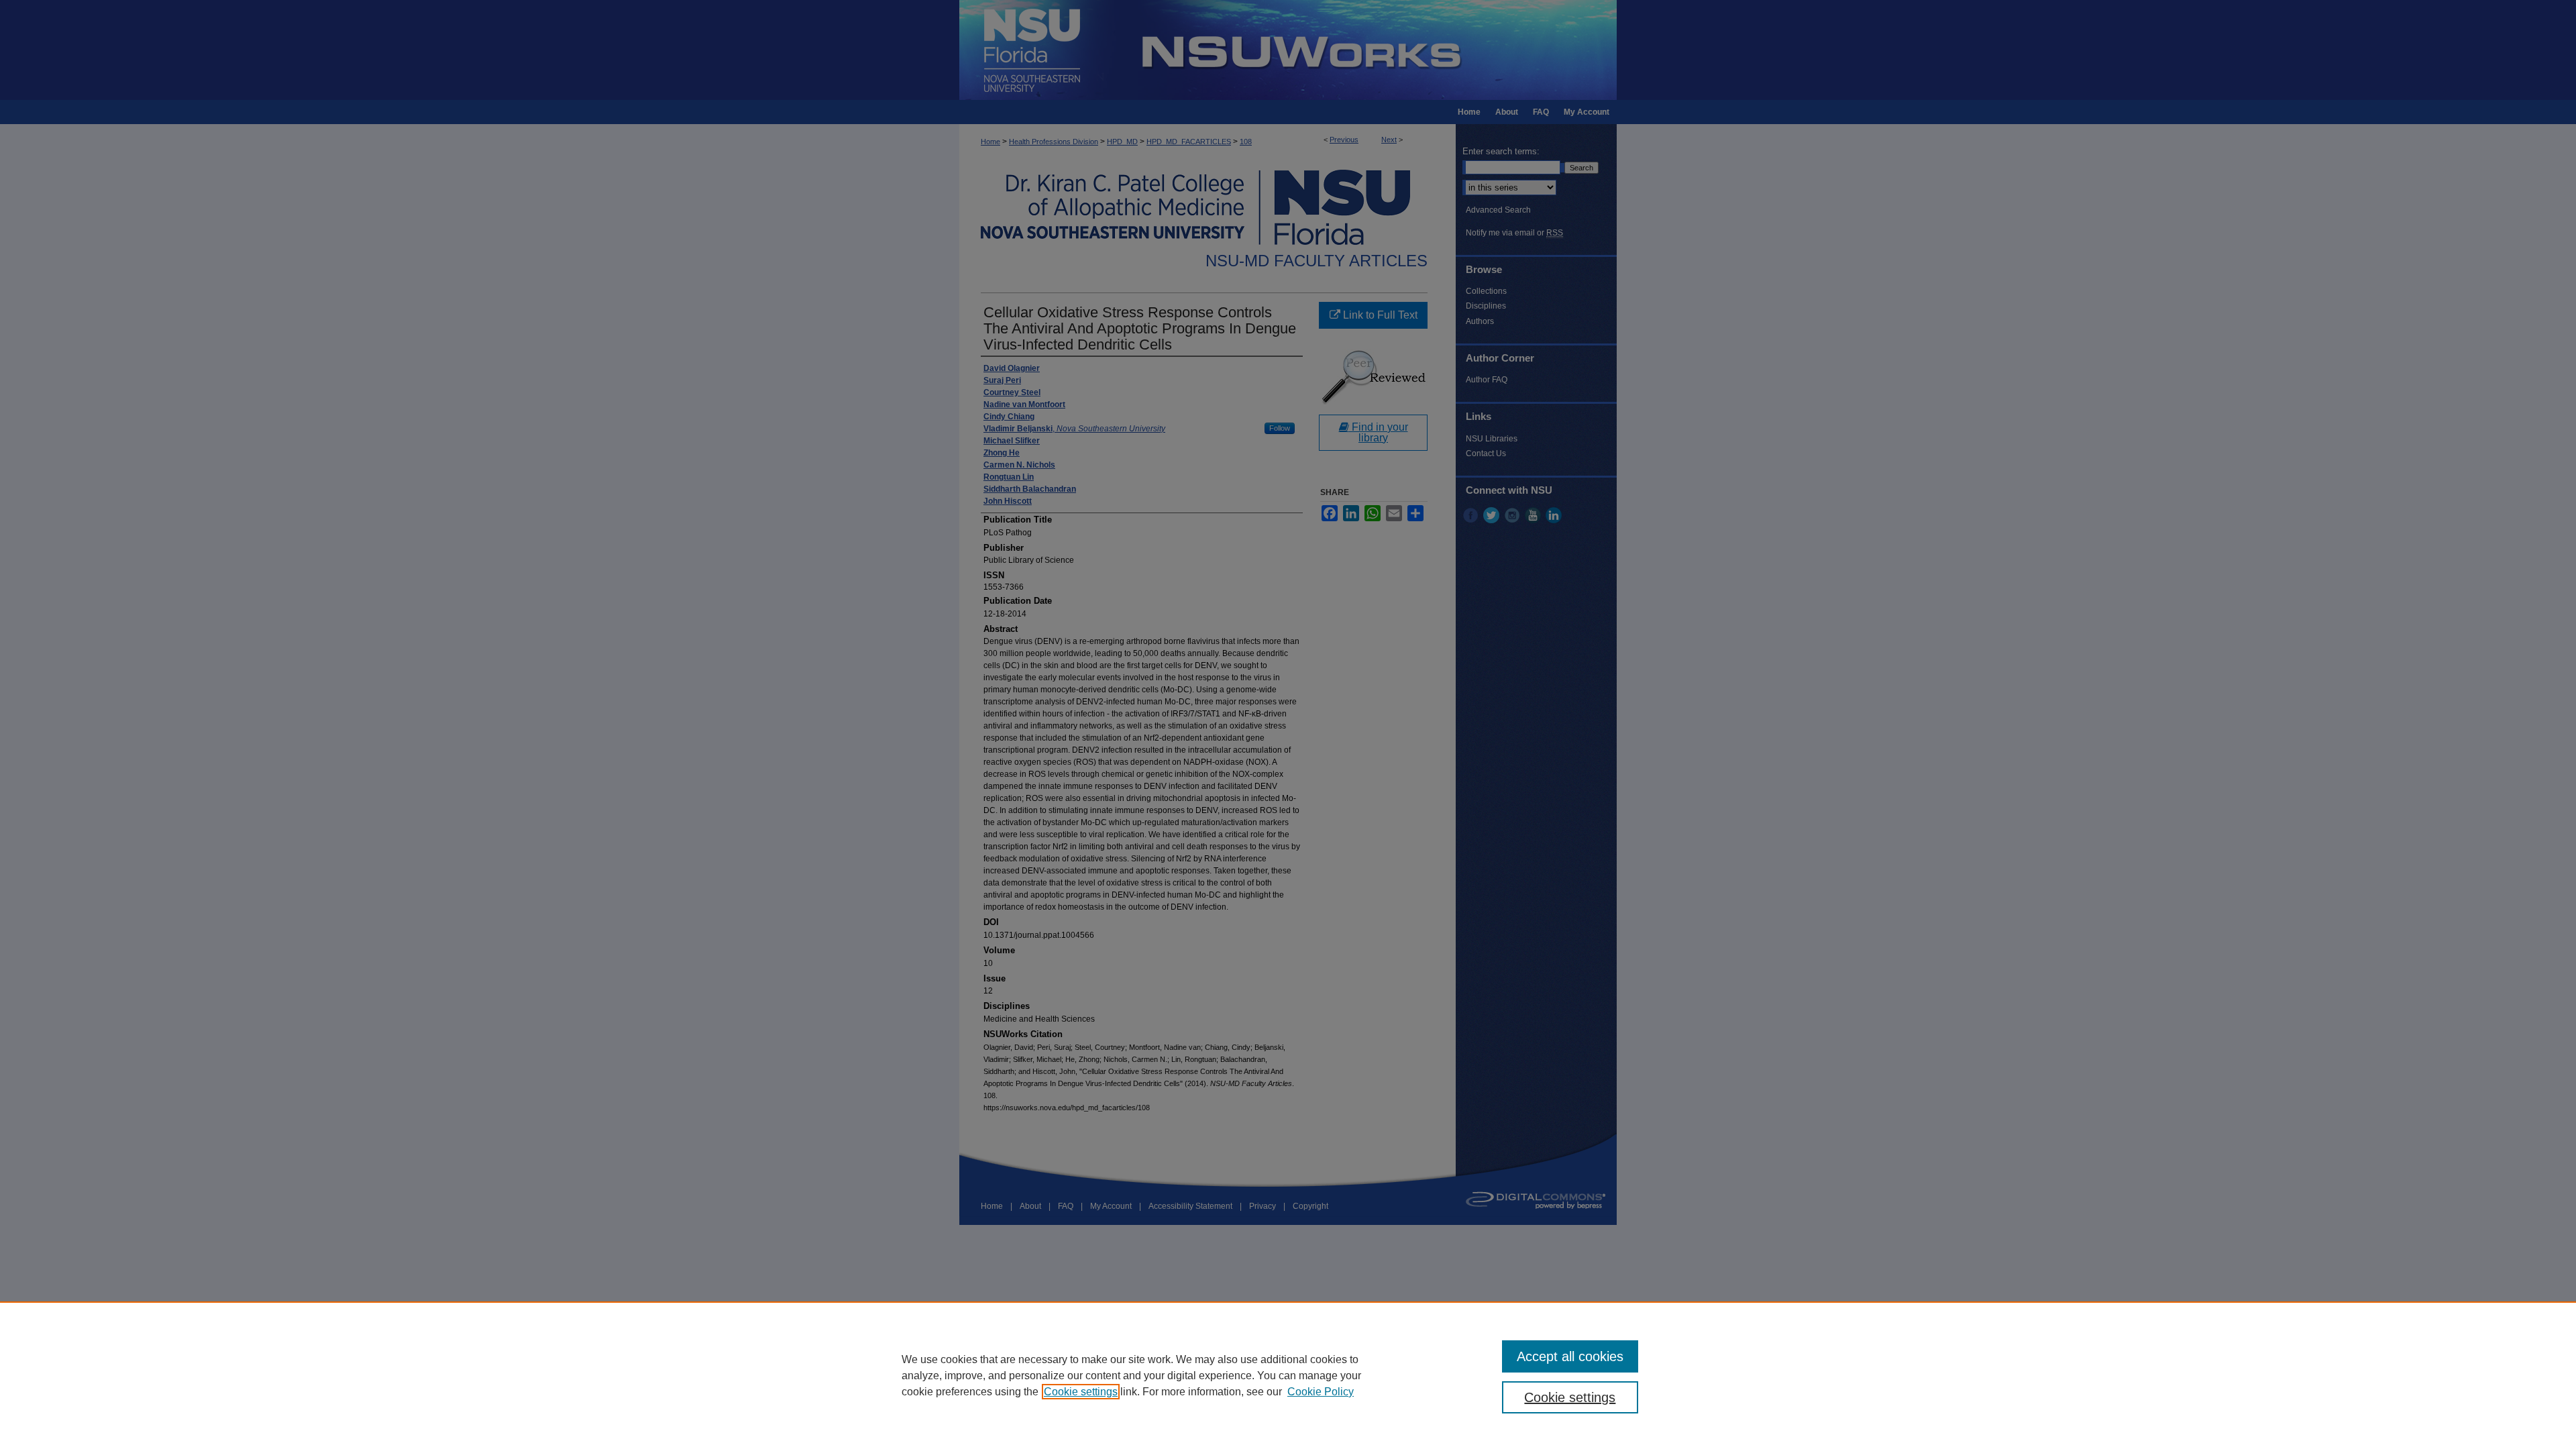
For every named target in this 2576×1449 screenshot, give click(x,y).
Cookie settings (1081, 1392)
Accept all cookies (1570, 1356)
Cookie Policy (1321, 1392)
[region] (1288, 1375)
